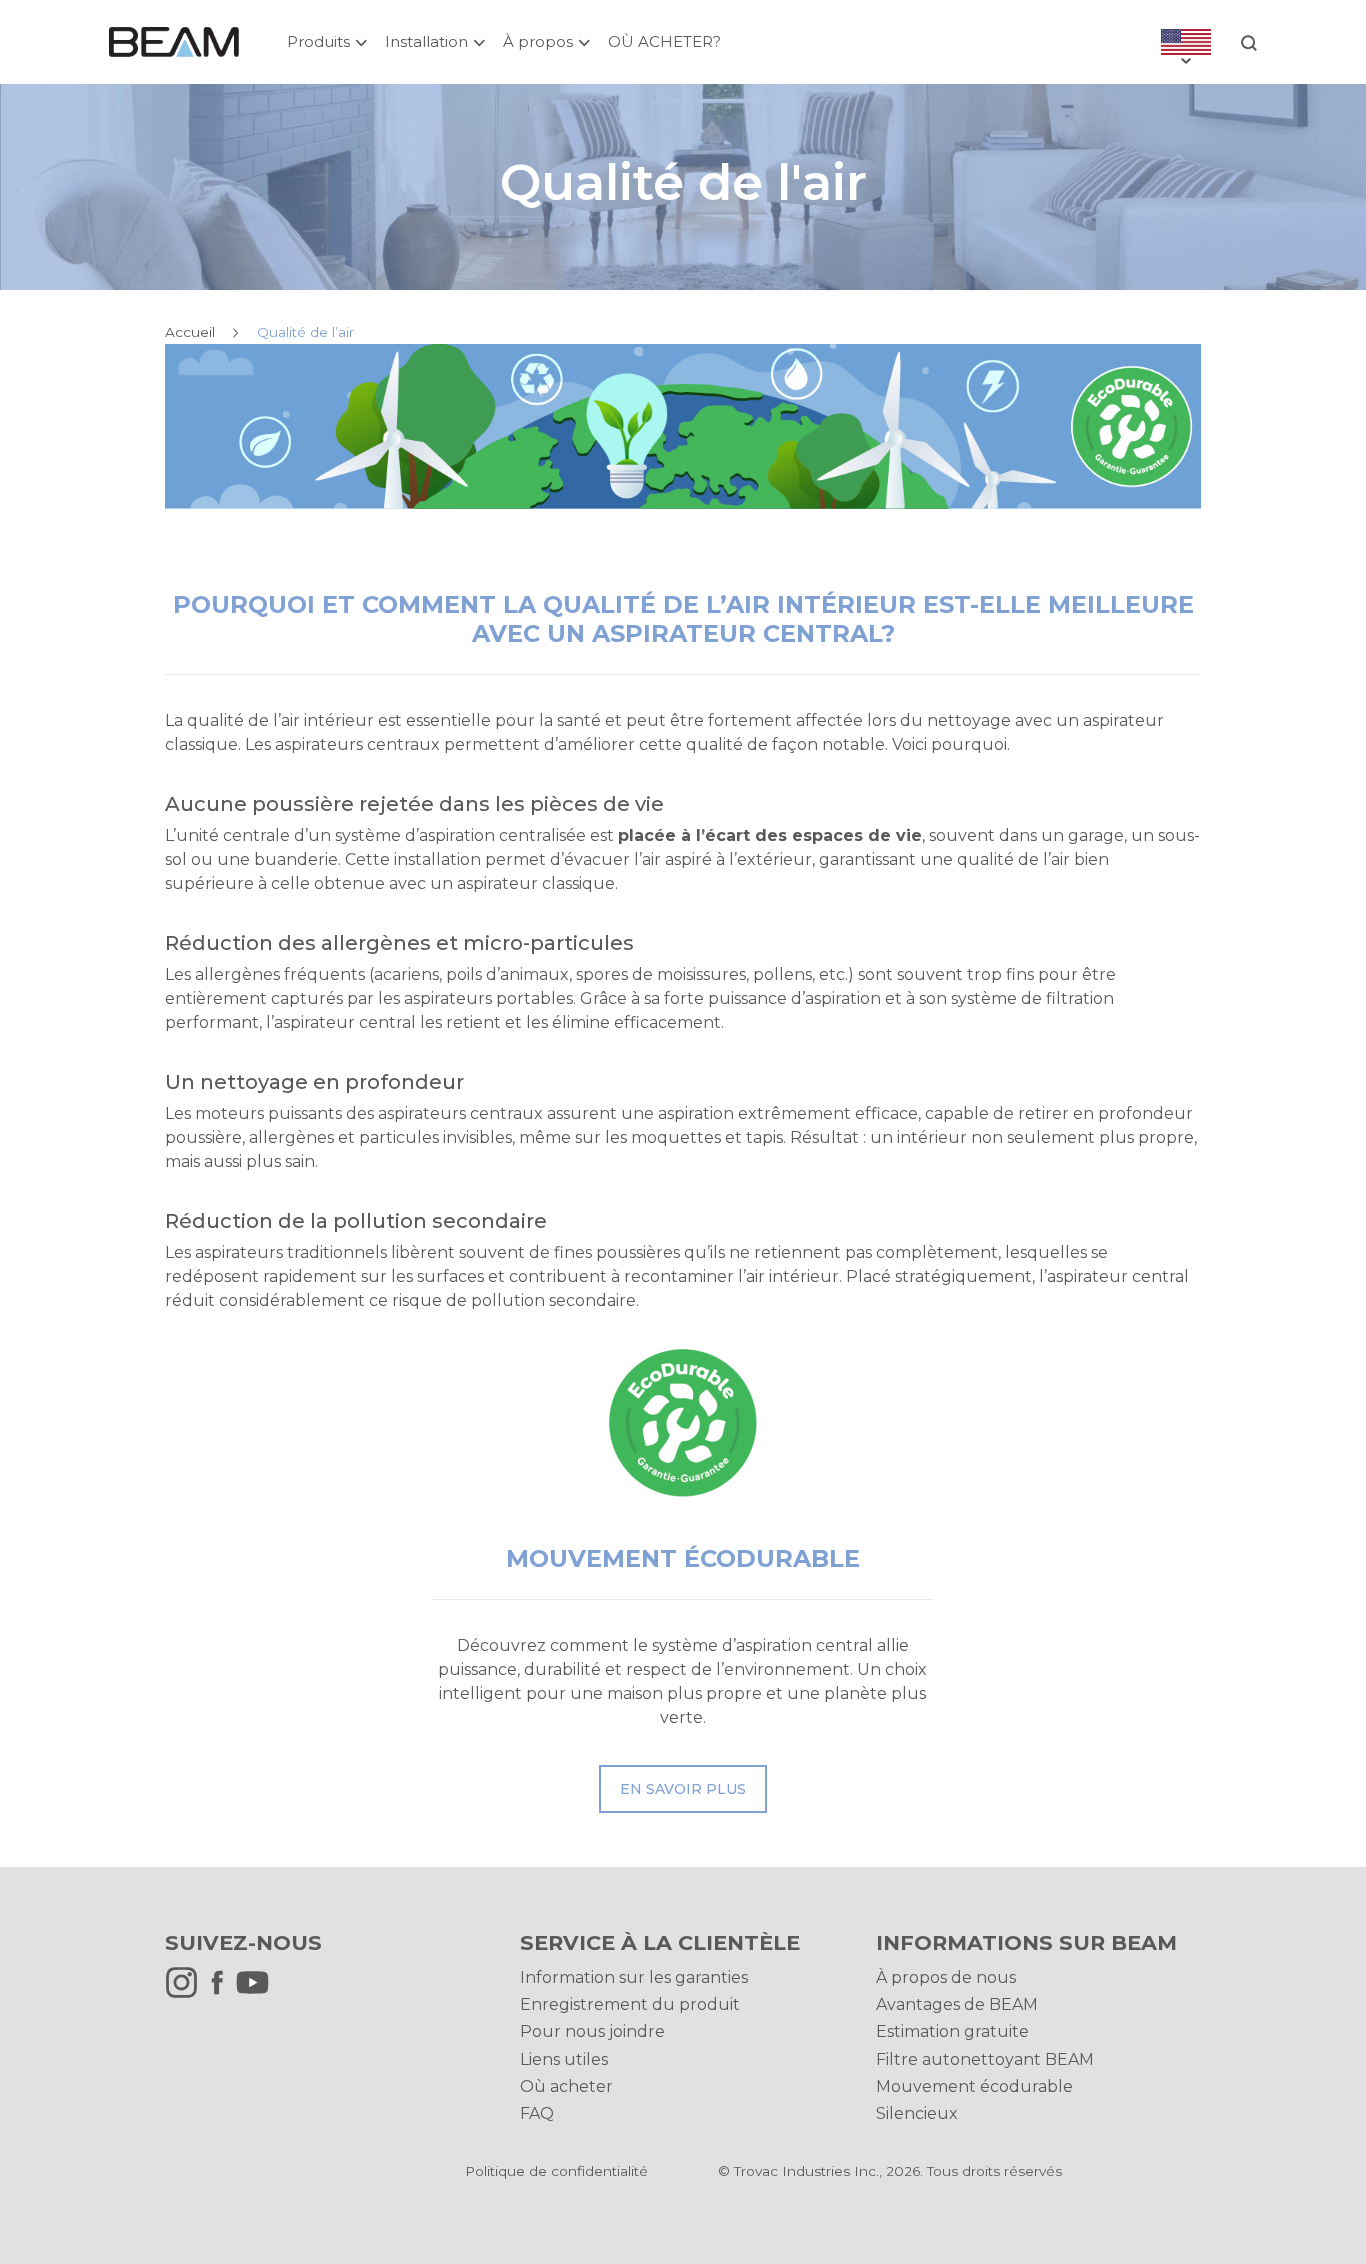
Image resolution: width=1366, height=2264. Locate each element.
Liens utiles (564, 2059)
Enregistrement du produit (630, 2004)
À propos (538, 41)
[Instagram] (186, 1993)
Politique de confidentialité (556, 2171)
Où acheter (566, 2086)
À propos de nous (946, 1977)
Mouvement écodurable (974, 2086)
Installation (426, 41)
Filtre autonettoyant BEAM (985, 2059)
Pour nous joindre (592, 2031)
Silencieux (917, 2113)
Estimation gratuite (952, 2031)
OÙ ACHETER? (664, 41)
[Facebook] (222, 1993)
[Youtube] (257, 1993)
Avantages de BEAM (957, 2004)
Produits (318, 41)
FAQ (537, 2113)
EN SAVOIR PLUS (683, 1789)
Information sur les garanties (634, 1977)
